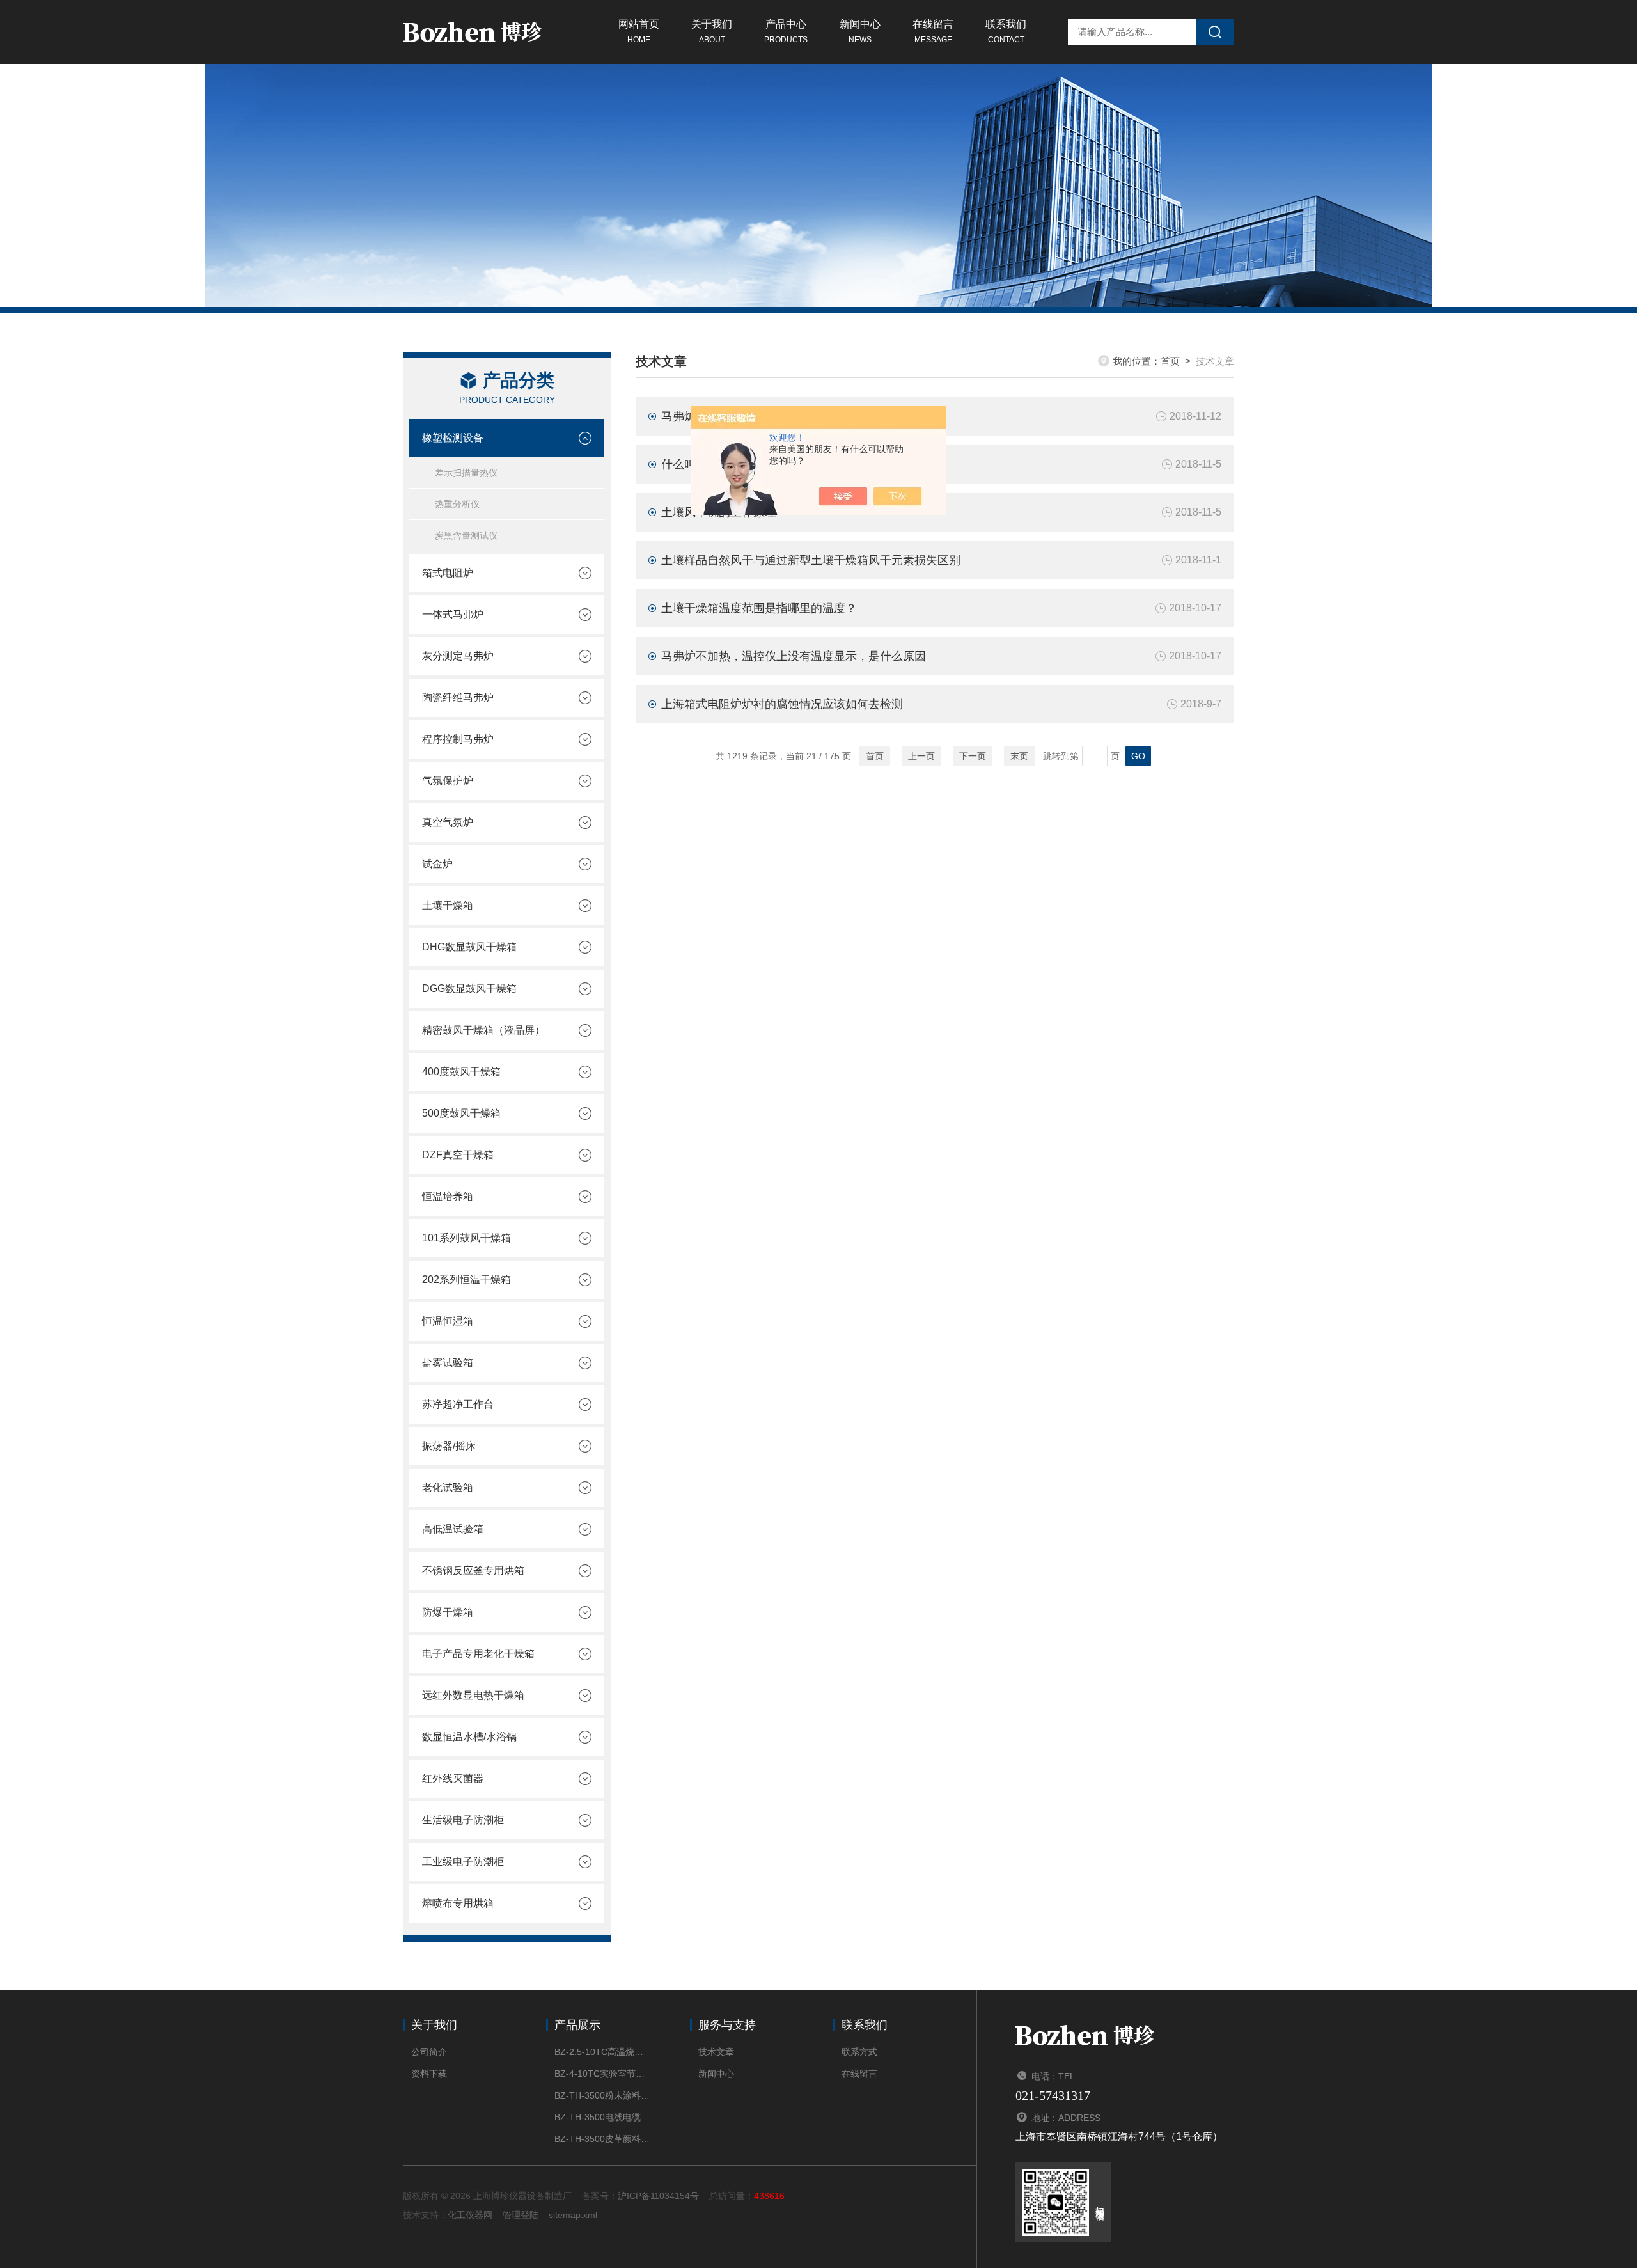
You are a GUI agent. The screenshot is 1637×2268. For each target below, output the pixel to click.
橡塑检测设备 (453, 438)
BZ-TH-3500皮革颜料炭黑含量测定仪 (603, 2139)
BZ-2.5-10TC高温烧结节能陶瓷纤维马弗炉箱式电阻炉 (603, 2052)
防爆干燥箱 (448, 1612)
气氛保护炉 (448, 781)
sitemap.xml (573, 2215)
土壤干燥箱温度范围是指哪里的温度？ (759, 608)
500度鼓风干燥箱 (461, 1113)
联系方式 (859, 2052)
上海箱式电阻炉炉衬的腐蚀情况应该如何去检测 (782, 704)
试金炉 (437, 864)
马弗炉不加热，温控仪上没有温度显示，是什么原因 (794, 656)
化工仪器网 (470, 2215)
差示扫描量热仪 (466, 473)
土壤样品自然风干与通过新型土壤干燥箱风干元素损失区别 (811, 560)
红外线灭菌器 (453, 1778)
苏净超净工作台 (458, 1404)
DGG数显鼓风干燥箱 (469, 988)
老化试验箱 (448, 1487)
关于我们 (712, 31)
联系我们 (1006, 31)
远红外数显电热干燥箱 (473, 1695)
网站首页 (639, 31)
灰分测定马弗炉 (458, 656)
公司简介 (429, 2052)
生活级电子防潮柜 (463, 1820)
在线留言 (933, 31)
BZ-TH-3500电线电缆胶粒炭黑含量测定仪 (603, 2117)
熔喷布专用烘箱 (458, 1903)
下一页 (973, 756)
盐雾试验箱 (448, 1363)
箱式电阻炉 (448, 573)
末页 (1019, 756)
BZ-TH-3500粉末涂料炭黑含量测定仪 (603, 2095)
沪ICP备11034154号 (658, 2196)
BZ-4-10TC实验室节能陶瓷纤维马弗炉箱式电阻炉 (603, 2074)
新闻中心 (860, 31)
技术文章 (716, 2052)
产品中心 (786, 31)
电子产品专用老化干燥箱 (478, 1654)
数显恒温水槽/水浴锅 (469, 1737)
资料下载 (429, 2074)
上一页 (921, 756)
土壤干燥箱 (448, 905)
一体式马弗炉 (453, 614)
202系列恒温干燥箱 (466, 1280)
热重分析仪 (457, 504)
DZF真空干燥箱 (458, 1155)
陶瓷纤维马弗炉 (458, 697)
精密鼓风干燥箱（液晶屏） (483, 1030)
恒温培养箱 (448, 1196)
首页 (1170, 361)
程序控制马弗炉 (458, 739)
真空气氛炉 (448, 822)
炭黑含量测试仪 (466, 535)
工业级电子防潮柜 (463, 1862)
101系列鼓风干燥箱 (466, 1238)
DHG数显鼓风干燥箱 (469, 947)
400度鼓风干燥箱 (461, 1072)
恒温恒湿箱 (448, 1321)
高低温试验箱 (453, 1529)
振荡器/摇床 (449, 1446)
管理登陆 (521, 2215)
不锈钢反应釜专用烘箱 (473, 1571)
